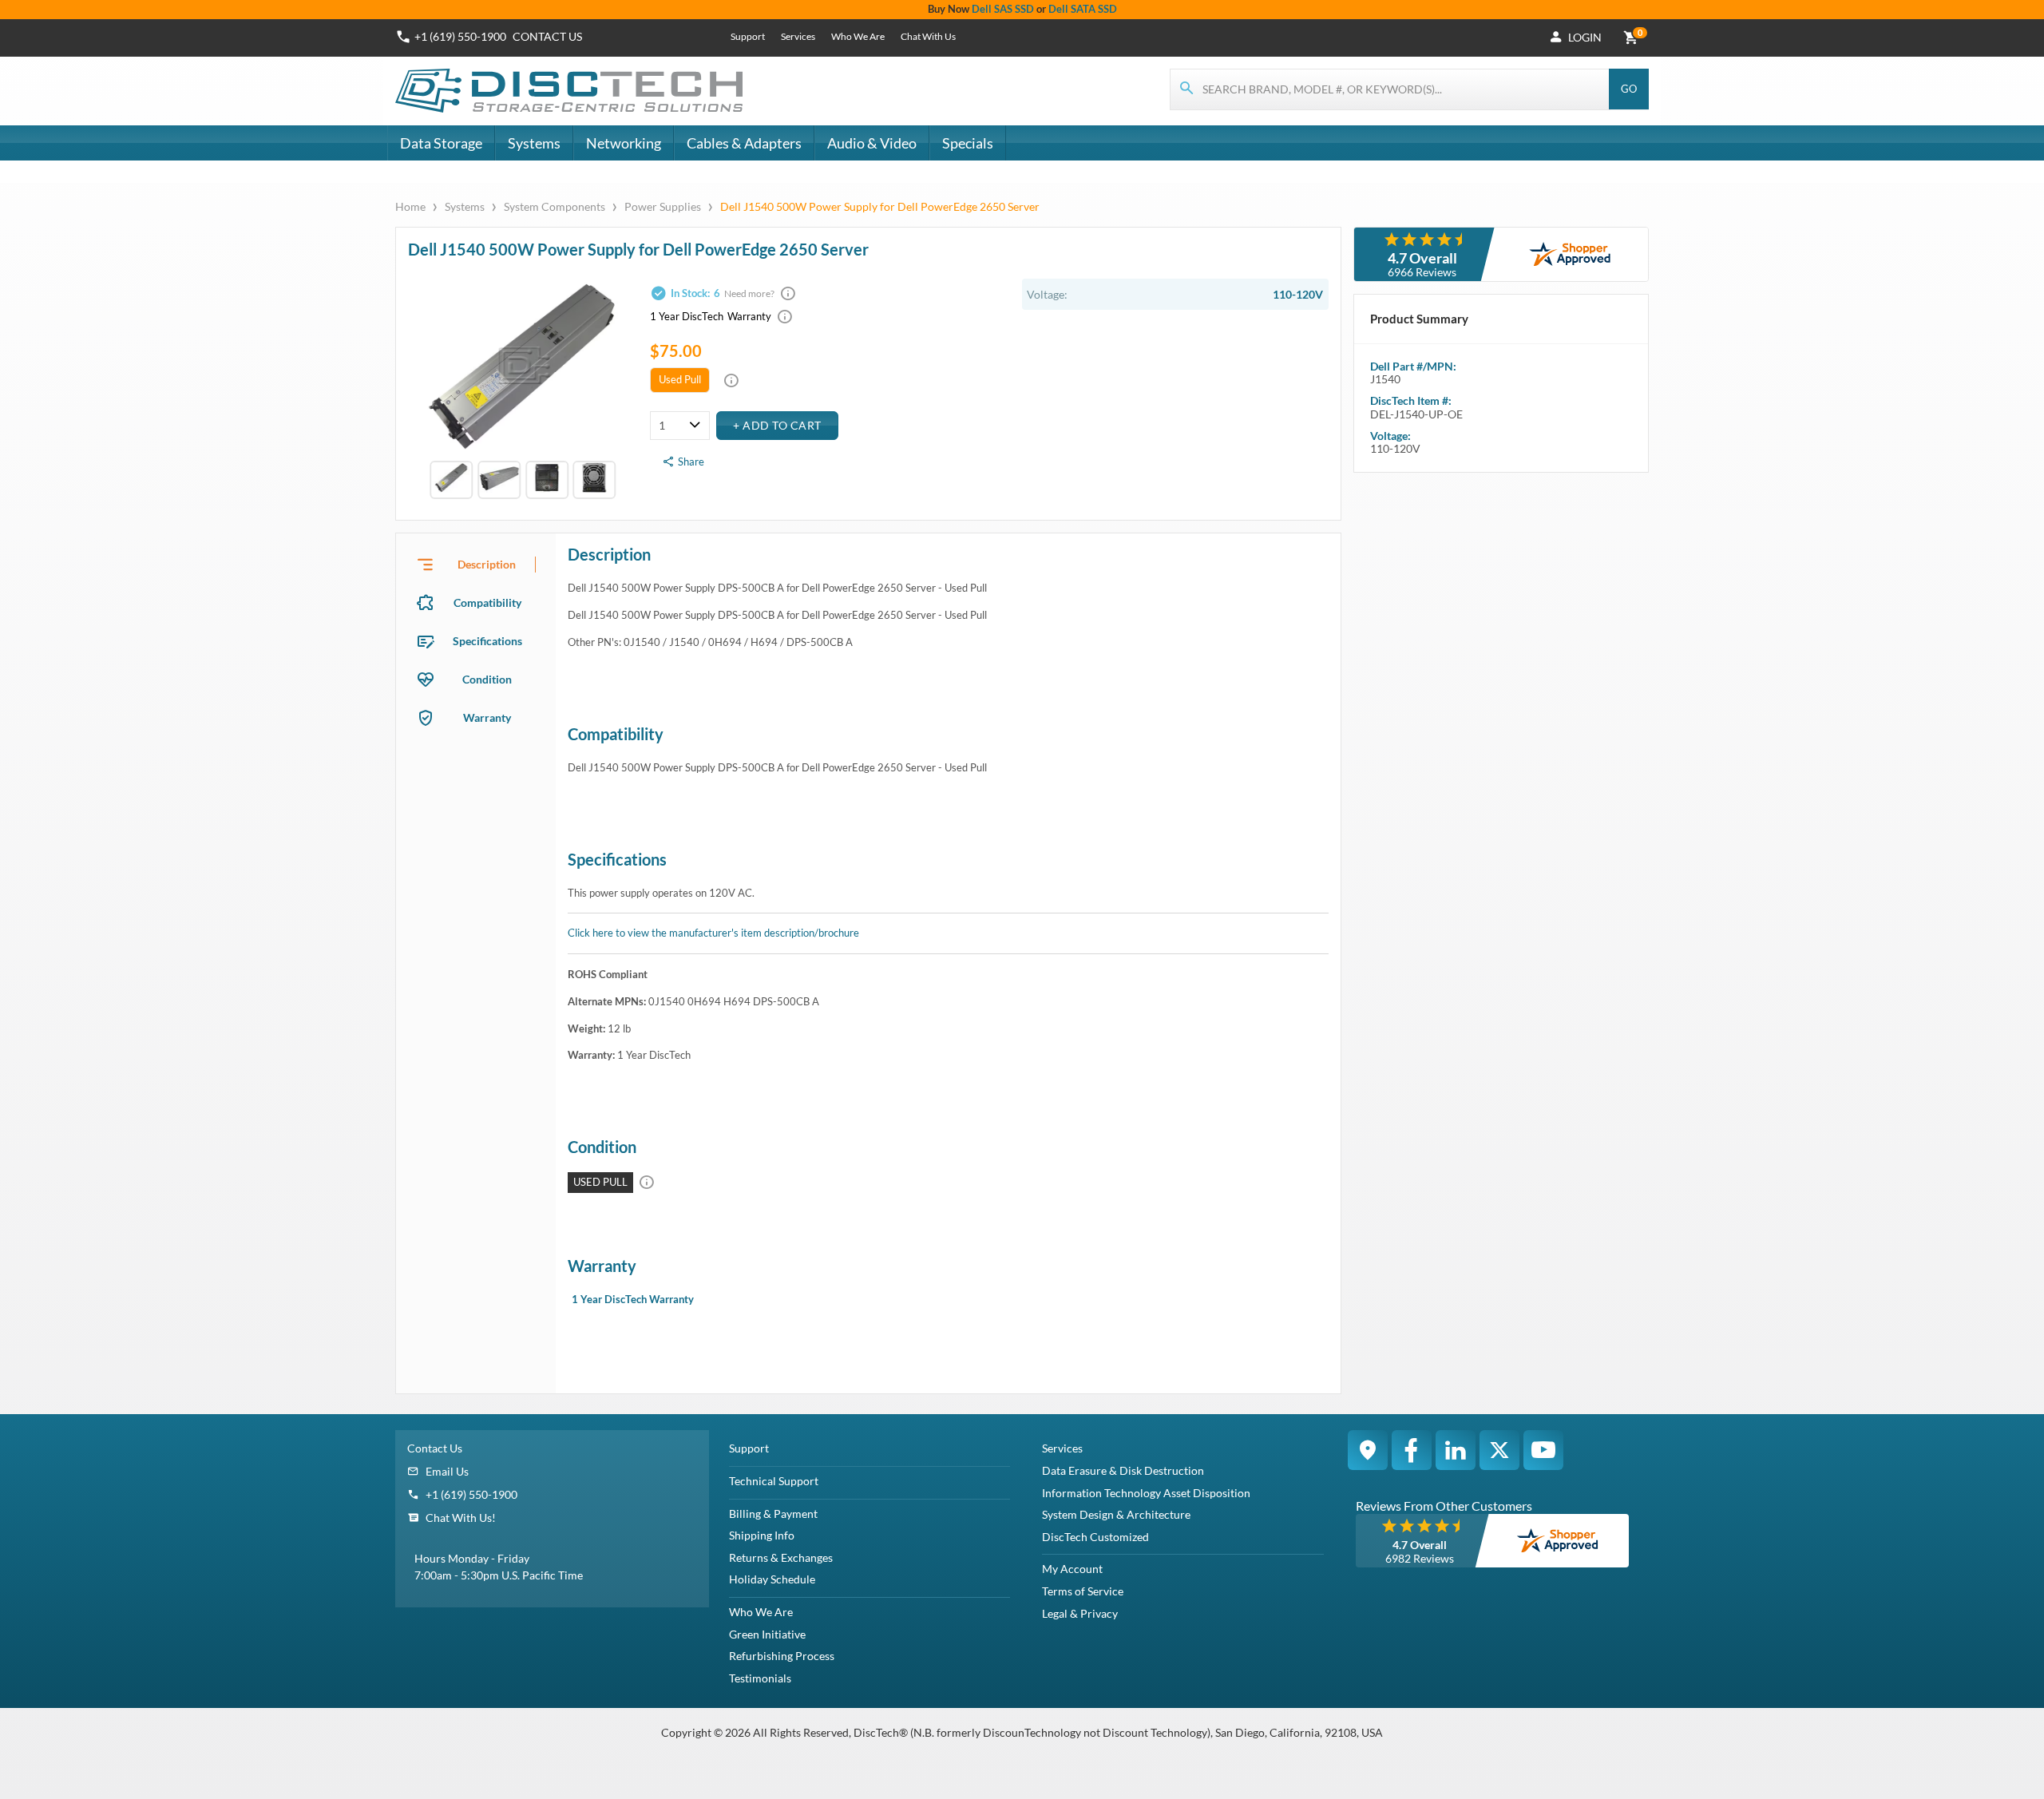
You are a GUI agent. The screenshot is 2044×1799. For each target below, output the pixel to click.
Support (748, 36)
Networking (624, 143)
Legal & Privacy (1080, 1613)
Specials (968, 143)
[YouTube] (1543, 1450)
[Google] (1368, 1450)
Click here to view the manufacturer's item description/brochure (713, 933)
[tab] (476, 565)
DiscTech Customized (1095, 1537)
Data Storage (441, 143)
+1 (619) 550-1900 (460, 36)
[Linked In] (1456, 1450)
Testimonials (760, 1678)
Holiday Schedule (772, 1579)
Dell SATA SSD (1083, 9)
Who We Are (858, 36)
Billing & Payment (773, 1514)
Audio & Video (872, 143)
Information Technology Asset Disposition (1146, 1493)
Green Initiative (767, 1634)
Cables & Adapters (744, 143)
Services (798, 36)
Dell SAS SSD (1003, 9)
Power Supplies (663, 206)
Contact (547, 36)
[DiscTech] (571, 91)
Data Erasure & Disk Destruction (1123, 1470)
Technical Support (774, 1481)
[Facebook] (1412, 1450)
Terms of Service (1083, 1591)
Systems (534, 143)
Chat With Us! (461, 1518)
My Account (1072, 1569)
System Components (555, 206)
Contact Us (435, 1448)
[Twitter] (1499, 1450)
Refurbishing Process (782, 1656)
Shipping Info (762, 1535)
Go (1629, 89)
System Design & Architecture (1116, 1514)
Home (412, 206)
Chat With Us (928, 36)
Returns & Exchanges (781, 1557)
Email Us (447, 1471)
